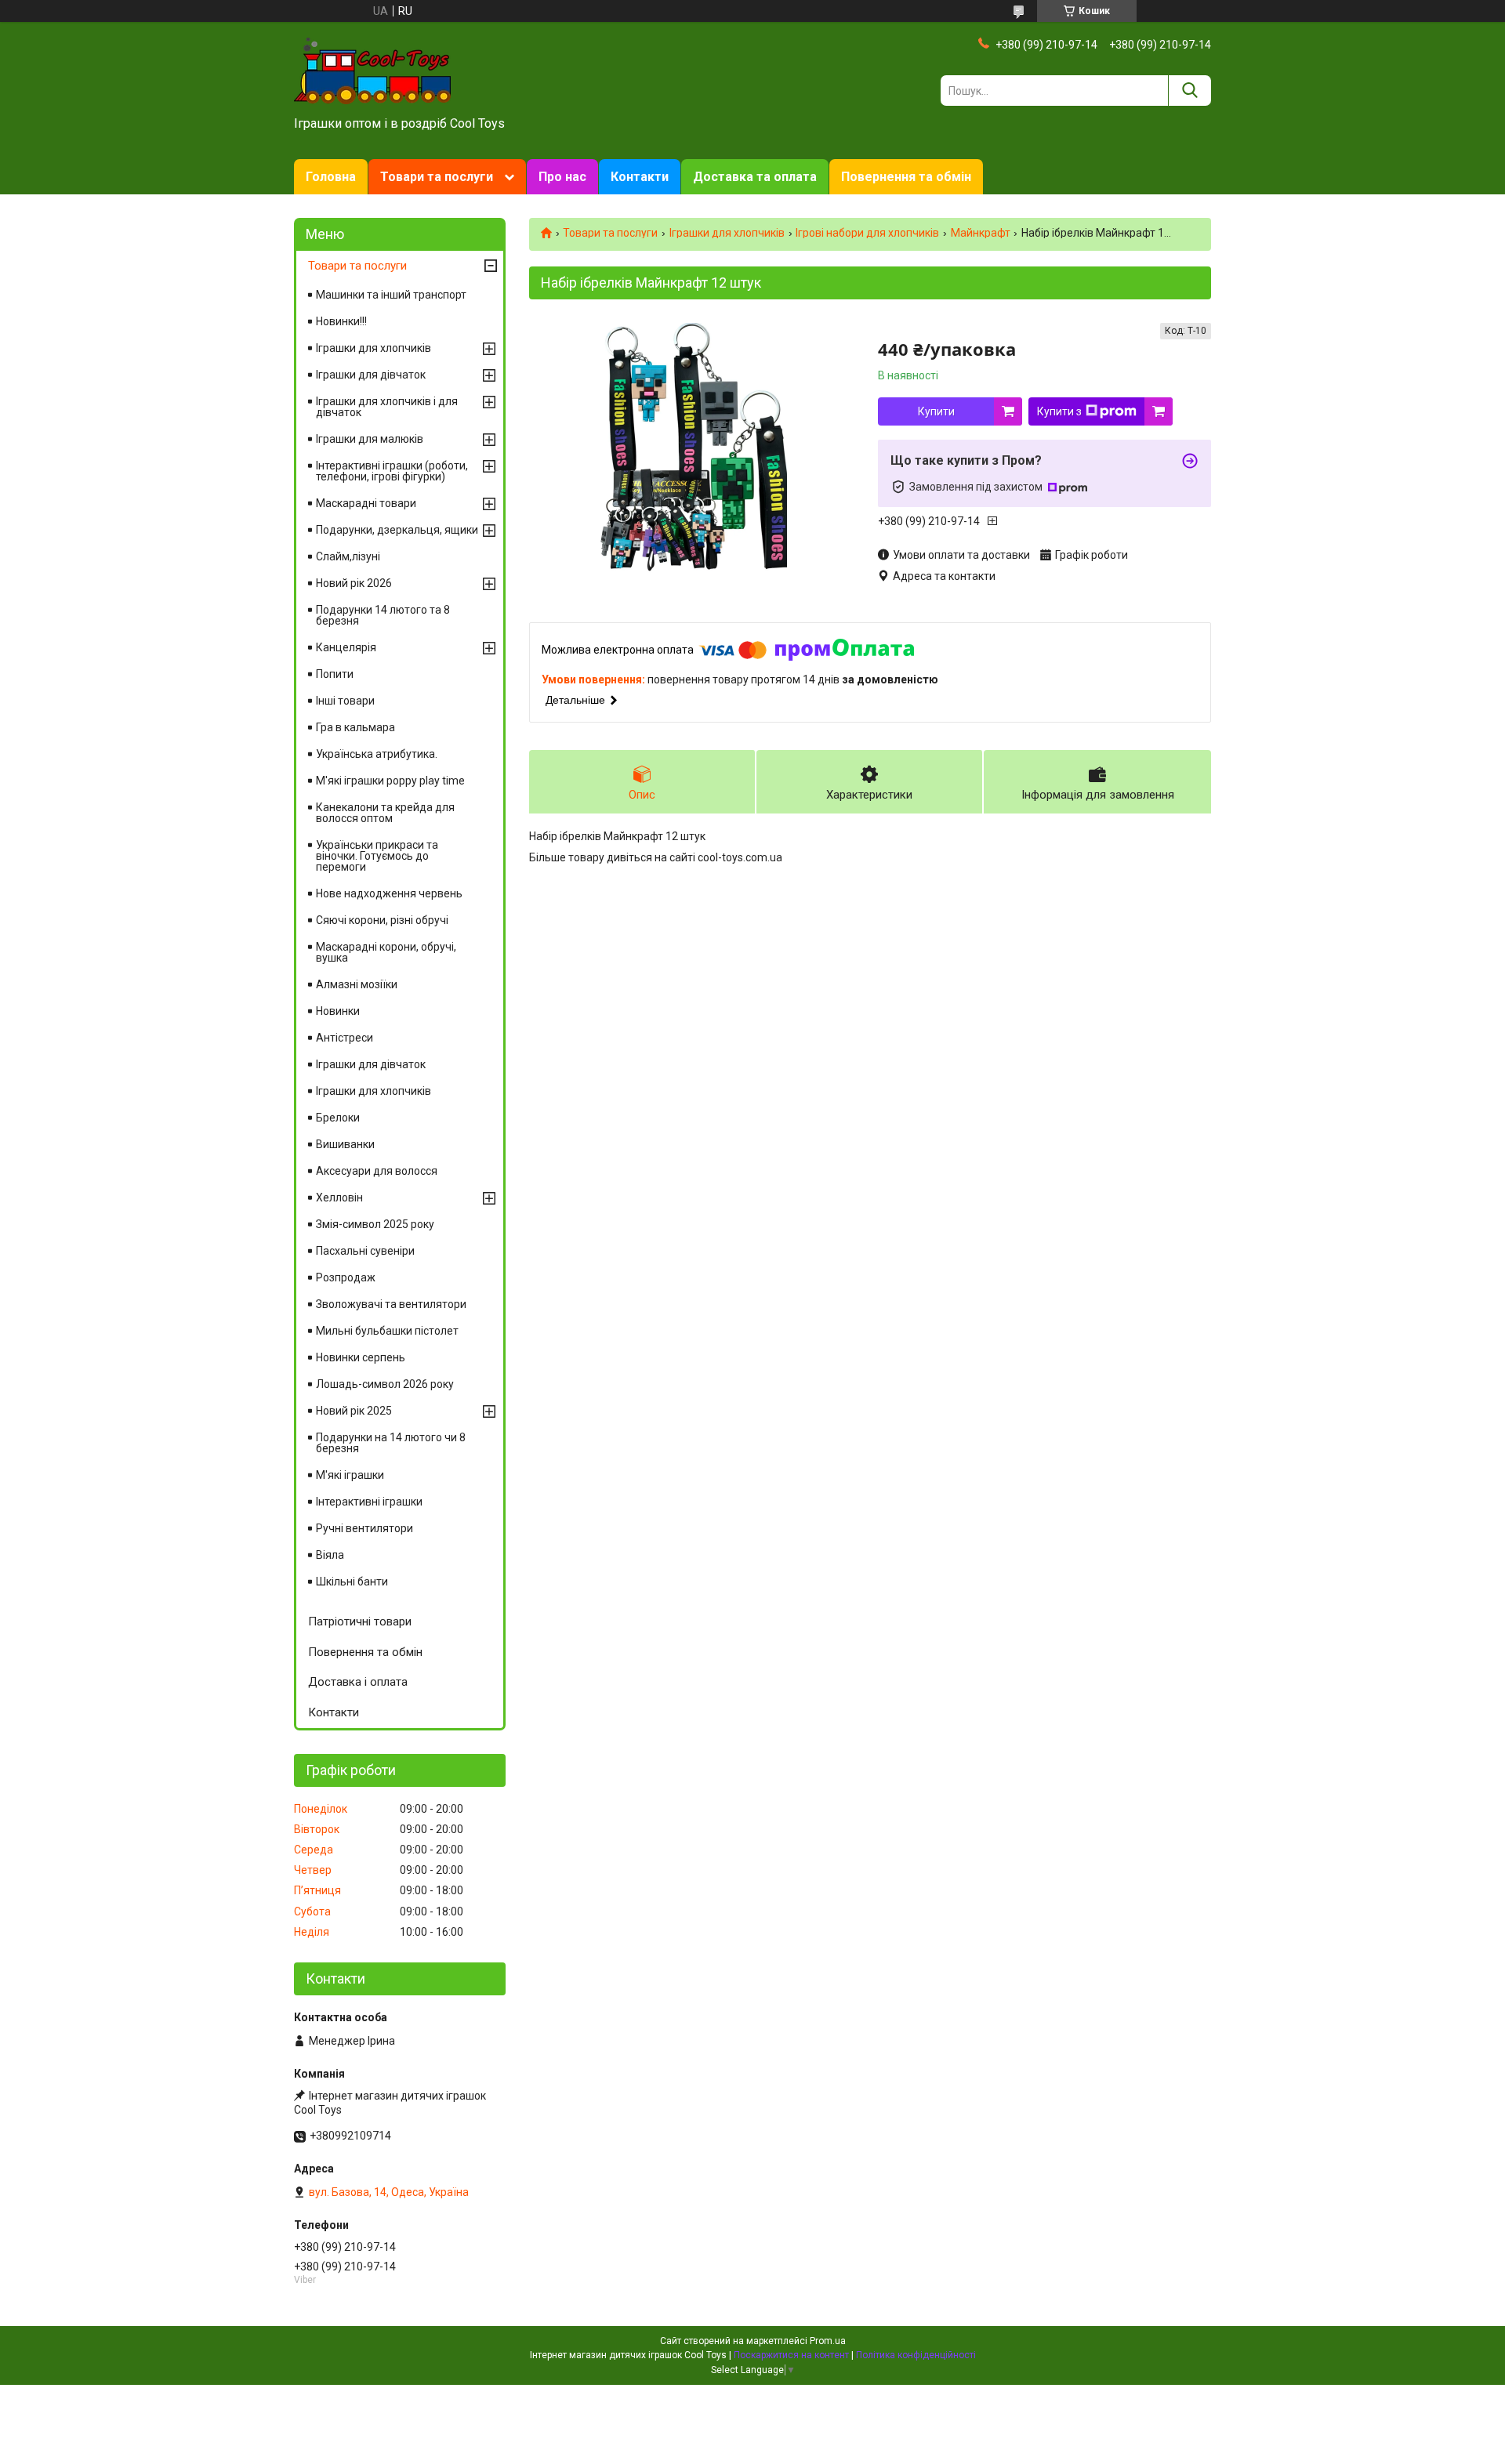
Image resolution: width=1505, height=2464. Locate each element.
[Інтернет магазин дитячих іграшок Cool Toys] (372, 70)
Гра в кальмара (355, 727)
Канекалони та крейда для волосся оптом (385, 813)
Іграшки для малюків (370, 439)
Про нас (562, 177)
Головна (331, 177)
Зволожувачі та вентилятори (391, 1304)
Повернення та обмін (906, 177)
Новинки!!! (341, 321)
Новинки (338, 1011)
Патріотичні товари (360, 1622)
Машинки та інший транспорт (391, 295)
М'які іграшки (350, 1475)
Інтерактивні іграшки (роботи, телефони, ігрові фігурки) (392, 471)
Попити (335, 674)
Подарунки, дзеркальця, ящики (397, 530)
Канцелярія (346, 647)
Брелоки (338, 1118)
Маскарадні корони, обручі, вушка (386, 952)
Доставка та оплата (755, 177)
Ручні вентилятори (364, 1528)
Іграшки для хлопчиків (727, 233)
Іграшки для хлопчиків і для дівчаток (387, 407)
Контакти (640, 177)
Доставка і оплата (358, 1682)
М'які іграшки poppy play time (390, 781)
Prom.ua (828, 2341)
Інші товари (345, 701)
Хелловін (339, 1198)
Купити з (1059, 411)
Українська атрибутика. (377, 754)
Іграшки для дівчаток (371, 375)
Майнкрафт (981, 233)
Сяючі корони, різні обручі (382, 920)
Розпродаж (346, 1277)
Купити (936, 411)
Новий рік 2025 (354, 1411)
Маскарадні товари (366, 503)
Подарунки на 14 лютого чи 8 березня (391, 1443)
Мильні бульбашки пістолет (387, 1331)
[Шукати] (1189, 91)
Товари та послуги (437, 177)
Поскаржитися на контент (791, 2355)
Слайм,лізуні (348, 556)
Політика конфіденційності (916, 2355)
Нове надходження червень (389, 893)
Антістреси (345, 1038)
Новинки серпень (361, 1357)
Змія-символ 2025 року (375, 1224)
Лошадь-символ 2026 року (385, 1384)
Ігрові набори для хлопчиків (867, 233)
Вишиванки (345, 1144)
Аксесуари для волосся (377, 1171)
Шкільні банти (352, 1582)
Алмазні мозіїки (357, 984)
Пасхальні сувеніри (365, 1251)
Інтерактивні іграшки (369, 1502)
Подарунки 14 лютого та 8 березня (383, 615)
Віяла (330, 1555)
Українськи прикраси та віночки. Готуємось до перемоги (377, 856)
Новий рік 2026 (354, 583)
